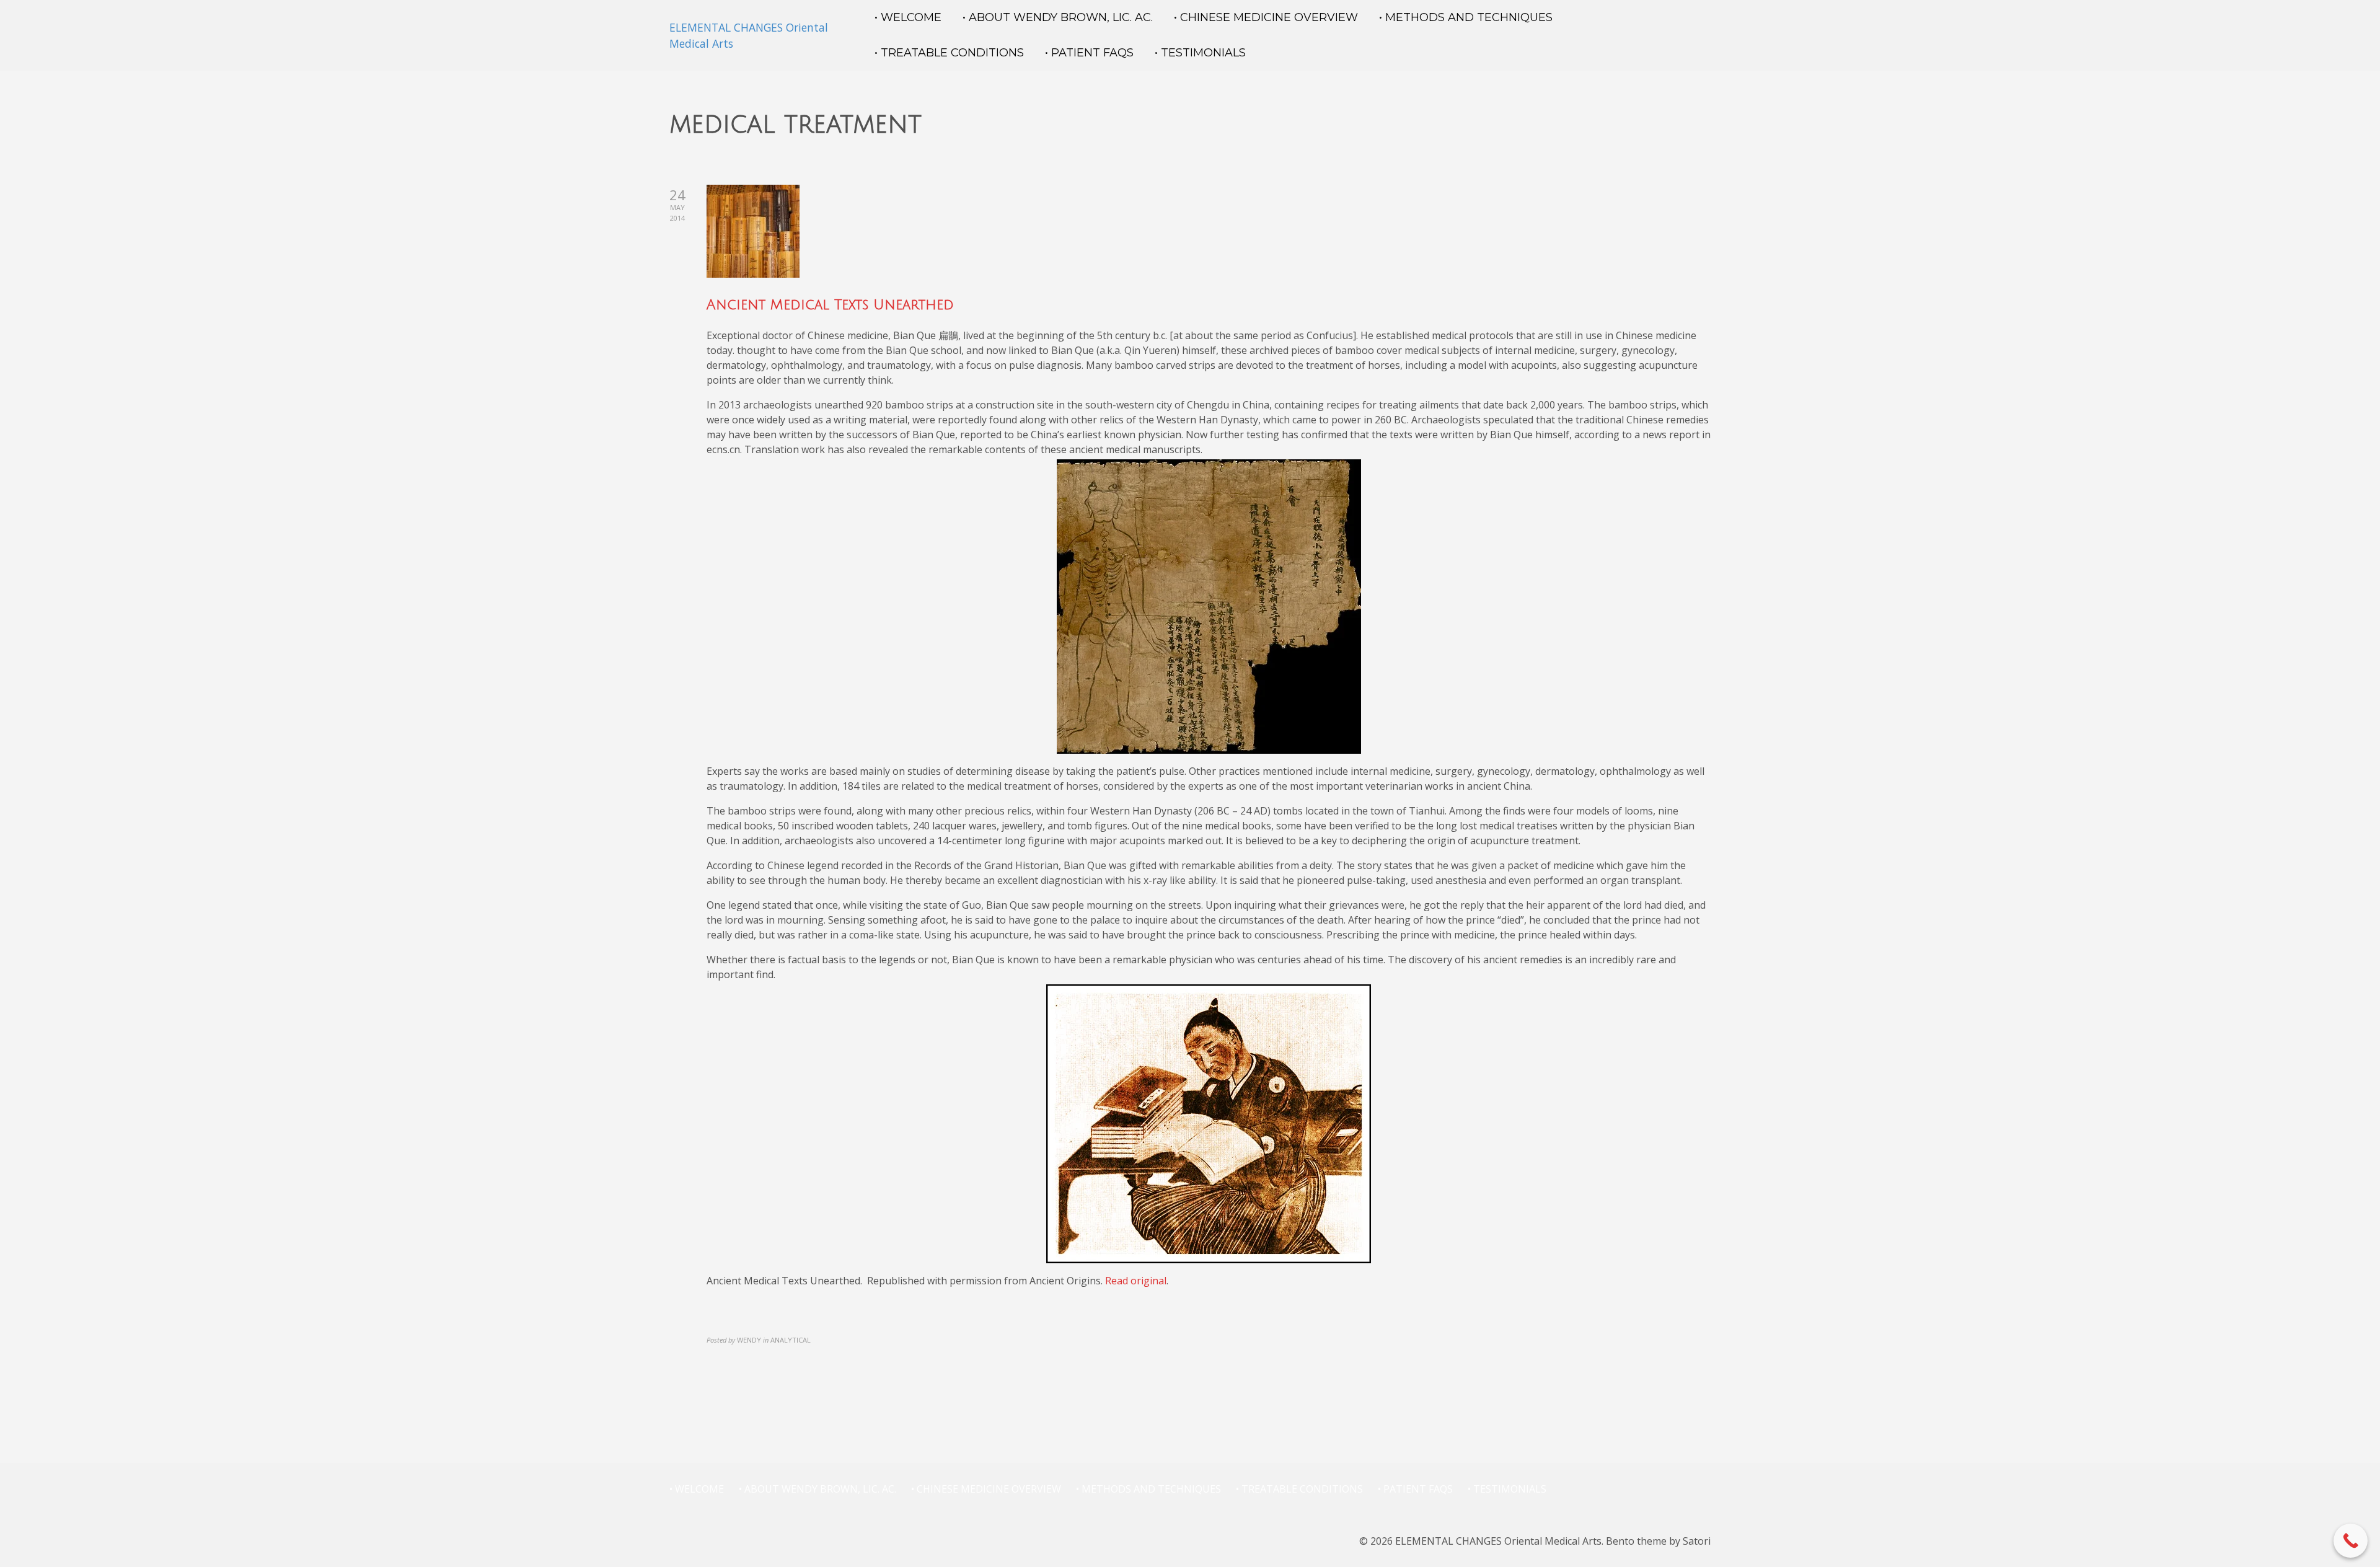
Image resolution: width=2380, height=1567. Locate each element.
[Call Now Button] (2351, 1541)
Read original (1136, 1281)
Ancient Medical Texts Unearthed (830, 305)
